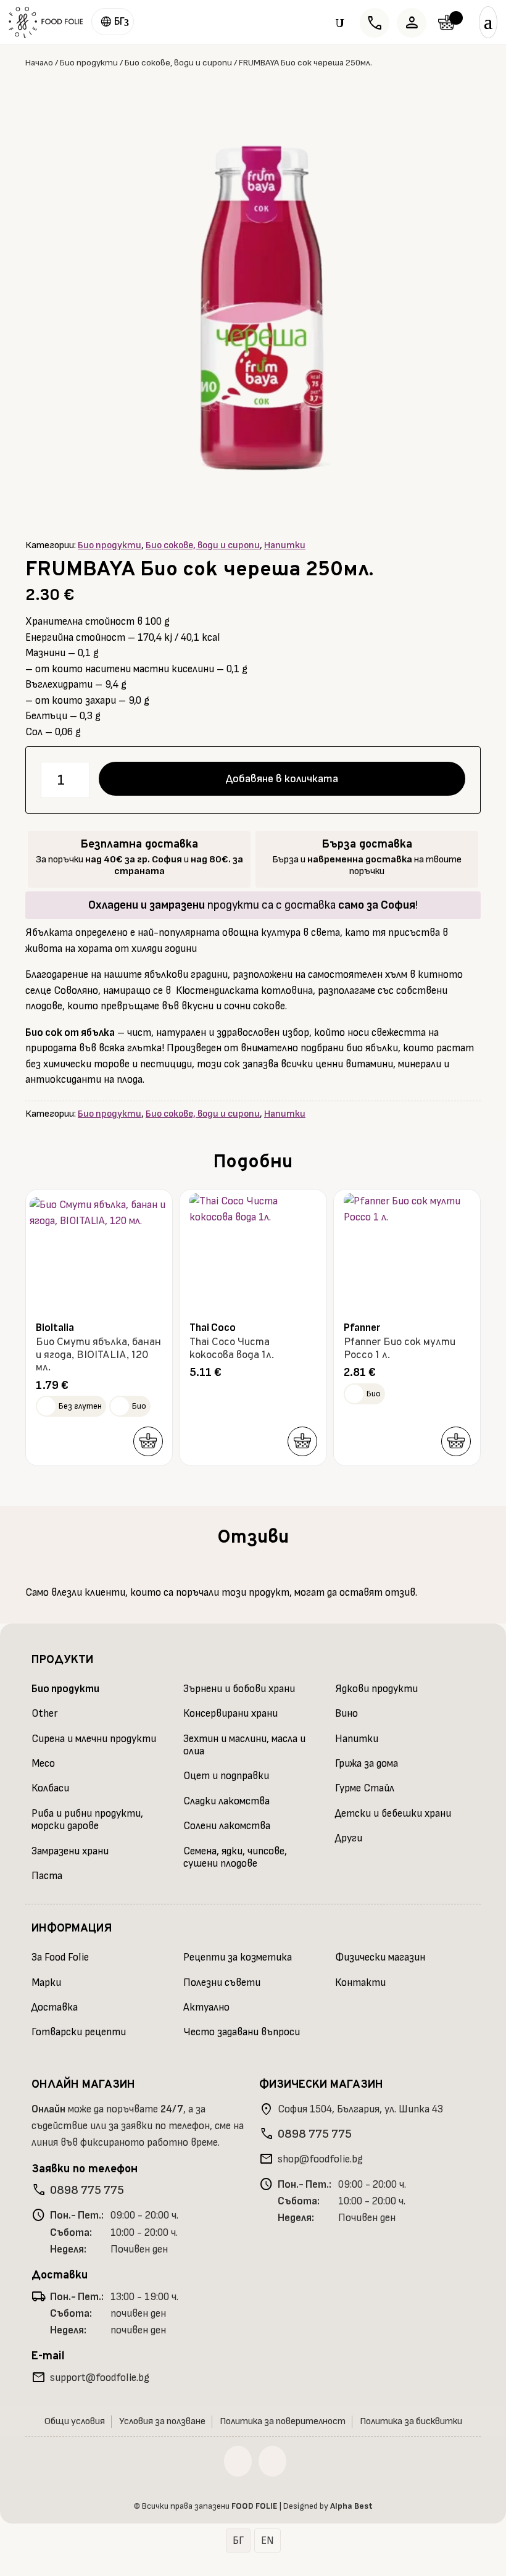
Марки (46, 1983)
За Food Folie (60, 1957)
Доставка (55, 2007)
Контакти (360, 1983)
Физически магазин (380, 1957)
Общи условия (75, 2421)
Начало (39, 63)
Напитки (285, 545)
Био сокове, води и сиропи (178, 63)
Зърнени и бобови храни (239, 1689)
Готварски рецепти (79, 2032)
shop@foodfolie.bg (320, 2159)
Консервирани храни (230, 1714)
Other (44, 1714)
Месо (43, 1764)
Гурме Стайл (365, 1788)
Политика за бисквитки (411, 2421)
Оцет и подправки (226, 1776)
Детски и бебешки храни (393, 1814)
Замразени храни (70, 1851)
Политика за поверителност (283, 2421)
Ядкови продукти (376, 1689)
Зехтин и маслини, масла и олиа (244, 1745)
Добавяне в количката (282, 779)
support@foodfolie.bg (100, 2378)
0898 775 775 (87, 2190)
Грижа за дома (367, 1764)
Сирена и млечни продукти (94, 1739)
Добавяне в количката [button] (148, 1441)
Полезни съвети (222, 1983)
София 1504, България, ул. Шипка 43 (360, 2109)
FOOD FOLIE (255, 2506)
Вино (346, 1714)
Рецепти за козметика (238, 1957)
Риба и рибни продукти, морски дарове (87, 1820)
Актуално (206, 2007)
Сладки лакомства (226, 1801)
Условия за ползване (162, 2421)
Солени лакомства (227, 1826)
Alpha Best (351, 2506)
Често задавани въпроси (242, 2032)
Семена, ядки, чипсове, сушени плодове (235, 1857)
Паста (47, 1876)
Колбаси (50, 1788)
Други (349, 1838)
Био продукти (89, 63)
